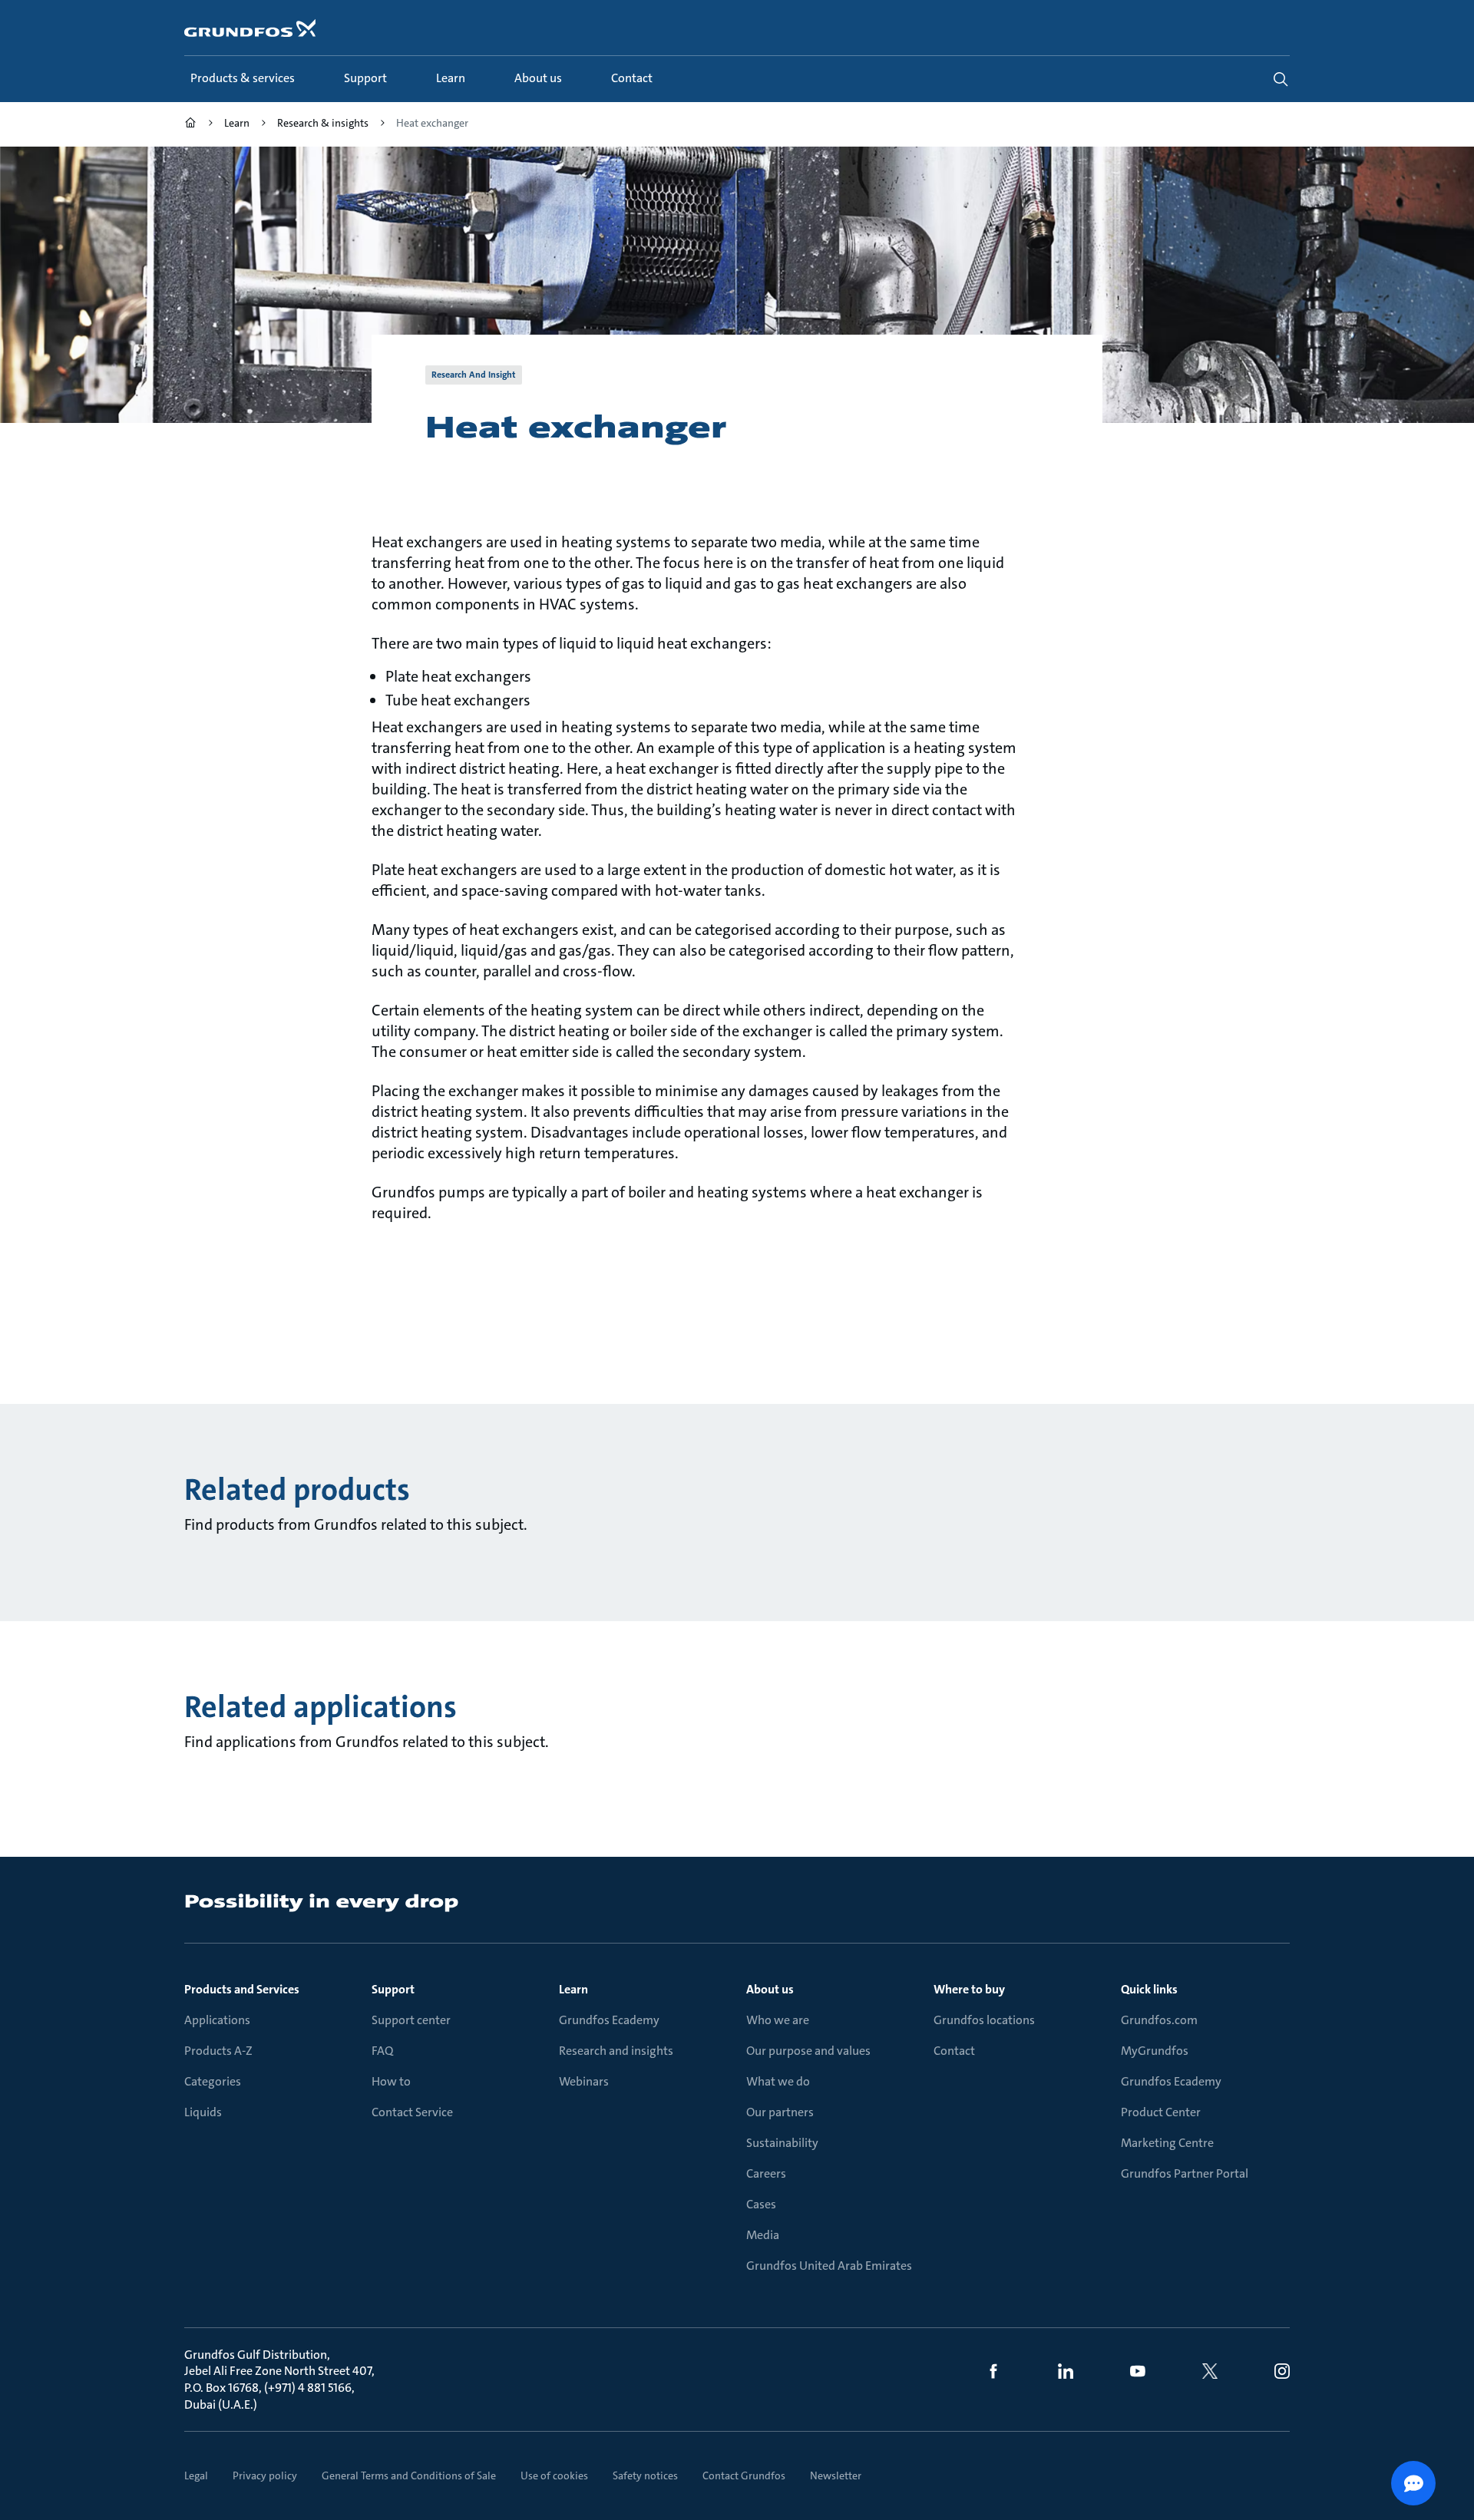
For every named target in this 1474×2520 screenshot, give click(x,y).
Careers (766, 2173)
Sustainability (782, 2143)
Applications (217, 2020)
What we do (778, 2081)
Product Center (1161, 2112)
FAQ (382, 2051)
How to (391, 2081)
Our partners (780, 2112)
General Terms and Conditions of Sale (409, 2475)
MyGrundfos (1155, 2051)
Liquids (203, 2112)
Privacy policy (265, 2475)
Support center (411, 2020)
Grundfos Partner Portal (1185, 2173)
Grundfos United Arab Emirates (829, 2266)
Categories (213, 2081)
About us (770, 1989)
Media (763, 2235)
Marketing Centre (1167, 2143)
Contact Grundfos (744, 2475)
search (1281, 79)
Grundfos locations (984, 2020)
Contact (954, 2051)
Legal (196, 2475)
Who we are (778, 2020)
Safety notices (645, 2475)
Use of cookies (554, 2475)
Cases (761, 2204)
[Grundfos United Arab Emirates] (190, 125)
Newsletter (836, 2475)
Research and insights (616, 2051)
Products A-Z (218, 2051)
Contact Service (412, 2112)
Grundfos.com (1159, 2020)
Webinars (584, 2081)
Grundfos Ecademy (609, 2020)
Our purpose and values (808, 2051)
